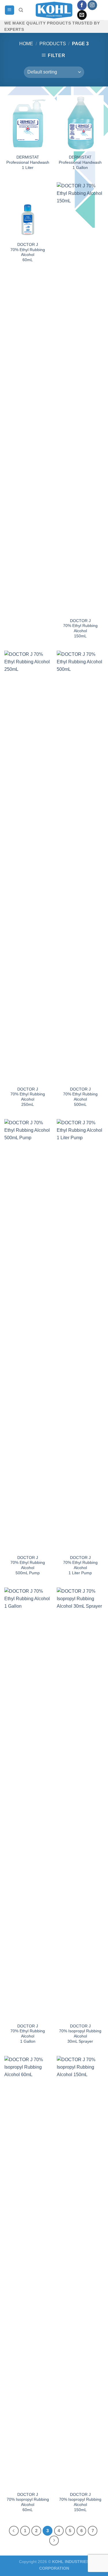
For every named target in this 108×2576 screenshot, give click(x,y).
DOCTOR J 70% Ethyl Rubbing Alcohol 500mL (80, 1097)
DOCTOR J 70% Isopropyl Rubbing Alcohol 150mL (80, 2502)
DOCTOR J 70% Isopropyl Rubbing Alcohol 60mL (28, 2502)
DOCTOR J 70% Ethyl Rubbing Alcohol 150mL (80, 628)
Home (26, 44)
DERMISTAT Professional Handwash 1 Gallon (80, 162)
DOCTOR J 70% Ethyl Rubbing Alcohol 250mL (28, 1097)
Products (53, 44)
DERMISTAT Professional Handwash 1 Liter (28, 162)
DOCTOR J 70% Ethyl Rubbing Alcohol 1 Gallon (28, 2034)
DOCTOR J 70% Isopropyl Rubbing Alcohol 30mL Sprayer (80, 2034)
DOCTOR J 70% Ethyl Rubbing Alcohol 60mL (28, 252)
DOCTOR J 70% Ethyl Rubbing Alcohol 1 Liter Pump (80, 1565)
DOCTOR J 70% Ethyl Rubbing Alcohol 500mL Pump (28, 1565)
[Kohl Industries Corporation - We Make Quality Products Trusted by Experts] (54, 10)
